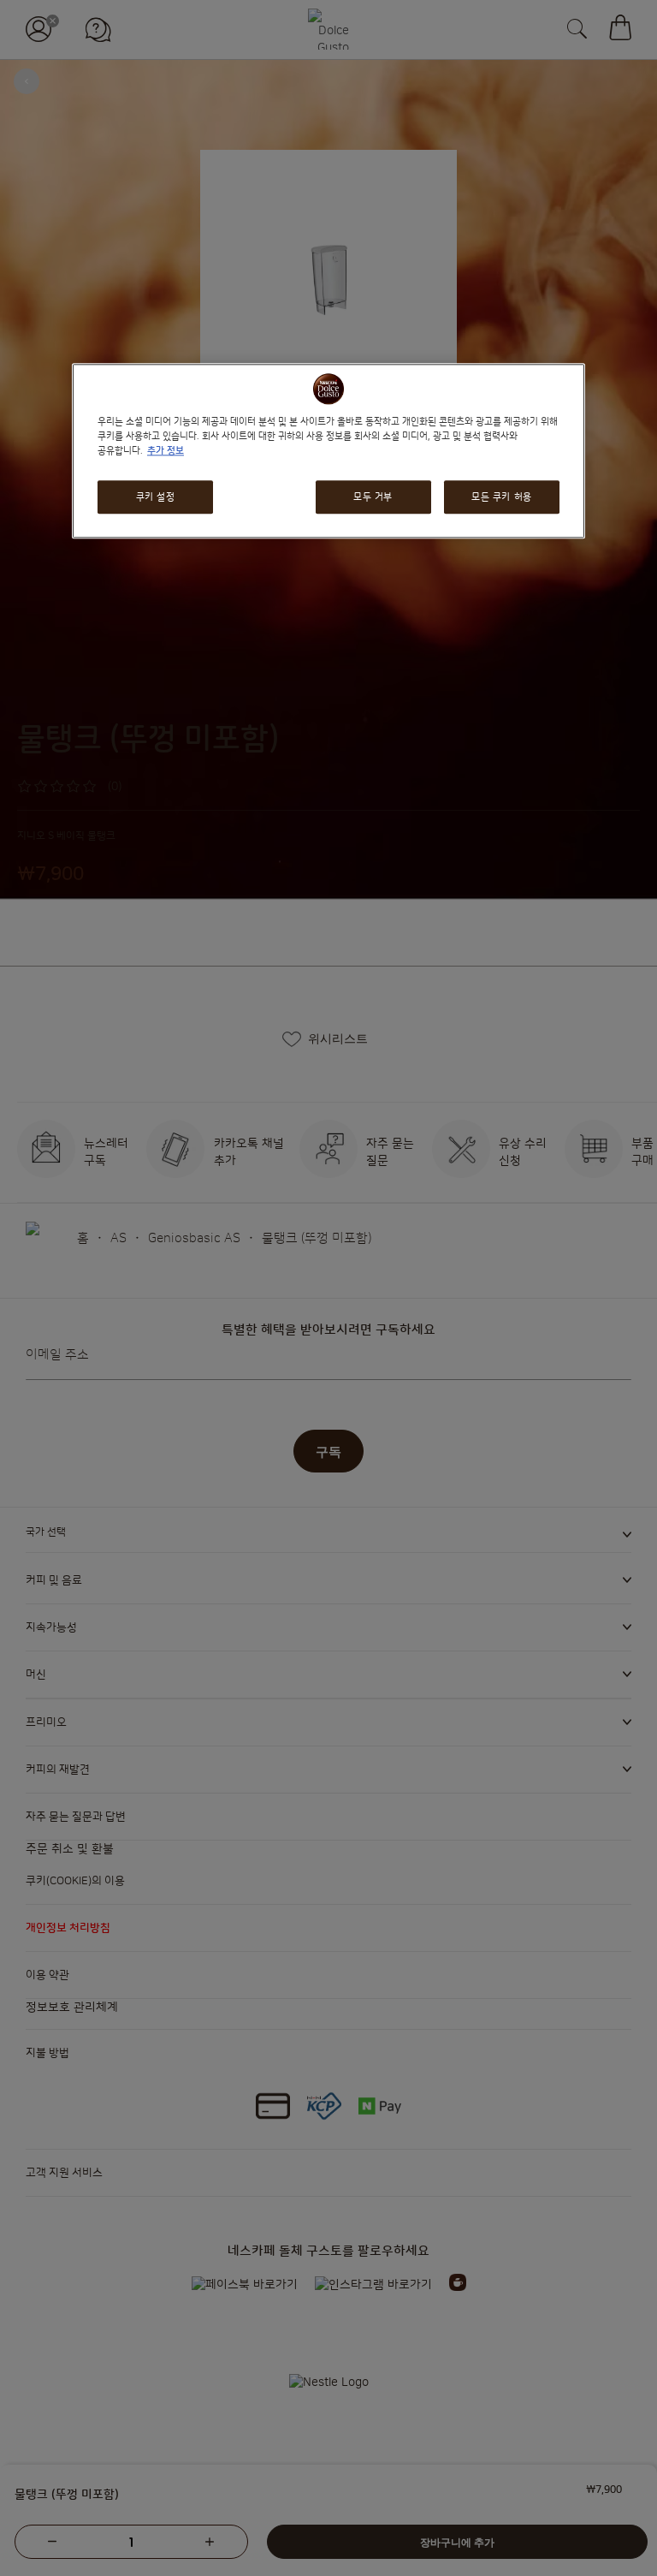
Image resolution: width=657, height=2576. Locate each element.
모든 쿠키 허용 (502, 497)
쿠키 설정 (156, 497)
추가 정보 (166, 452)
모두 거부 (373, 497)
